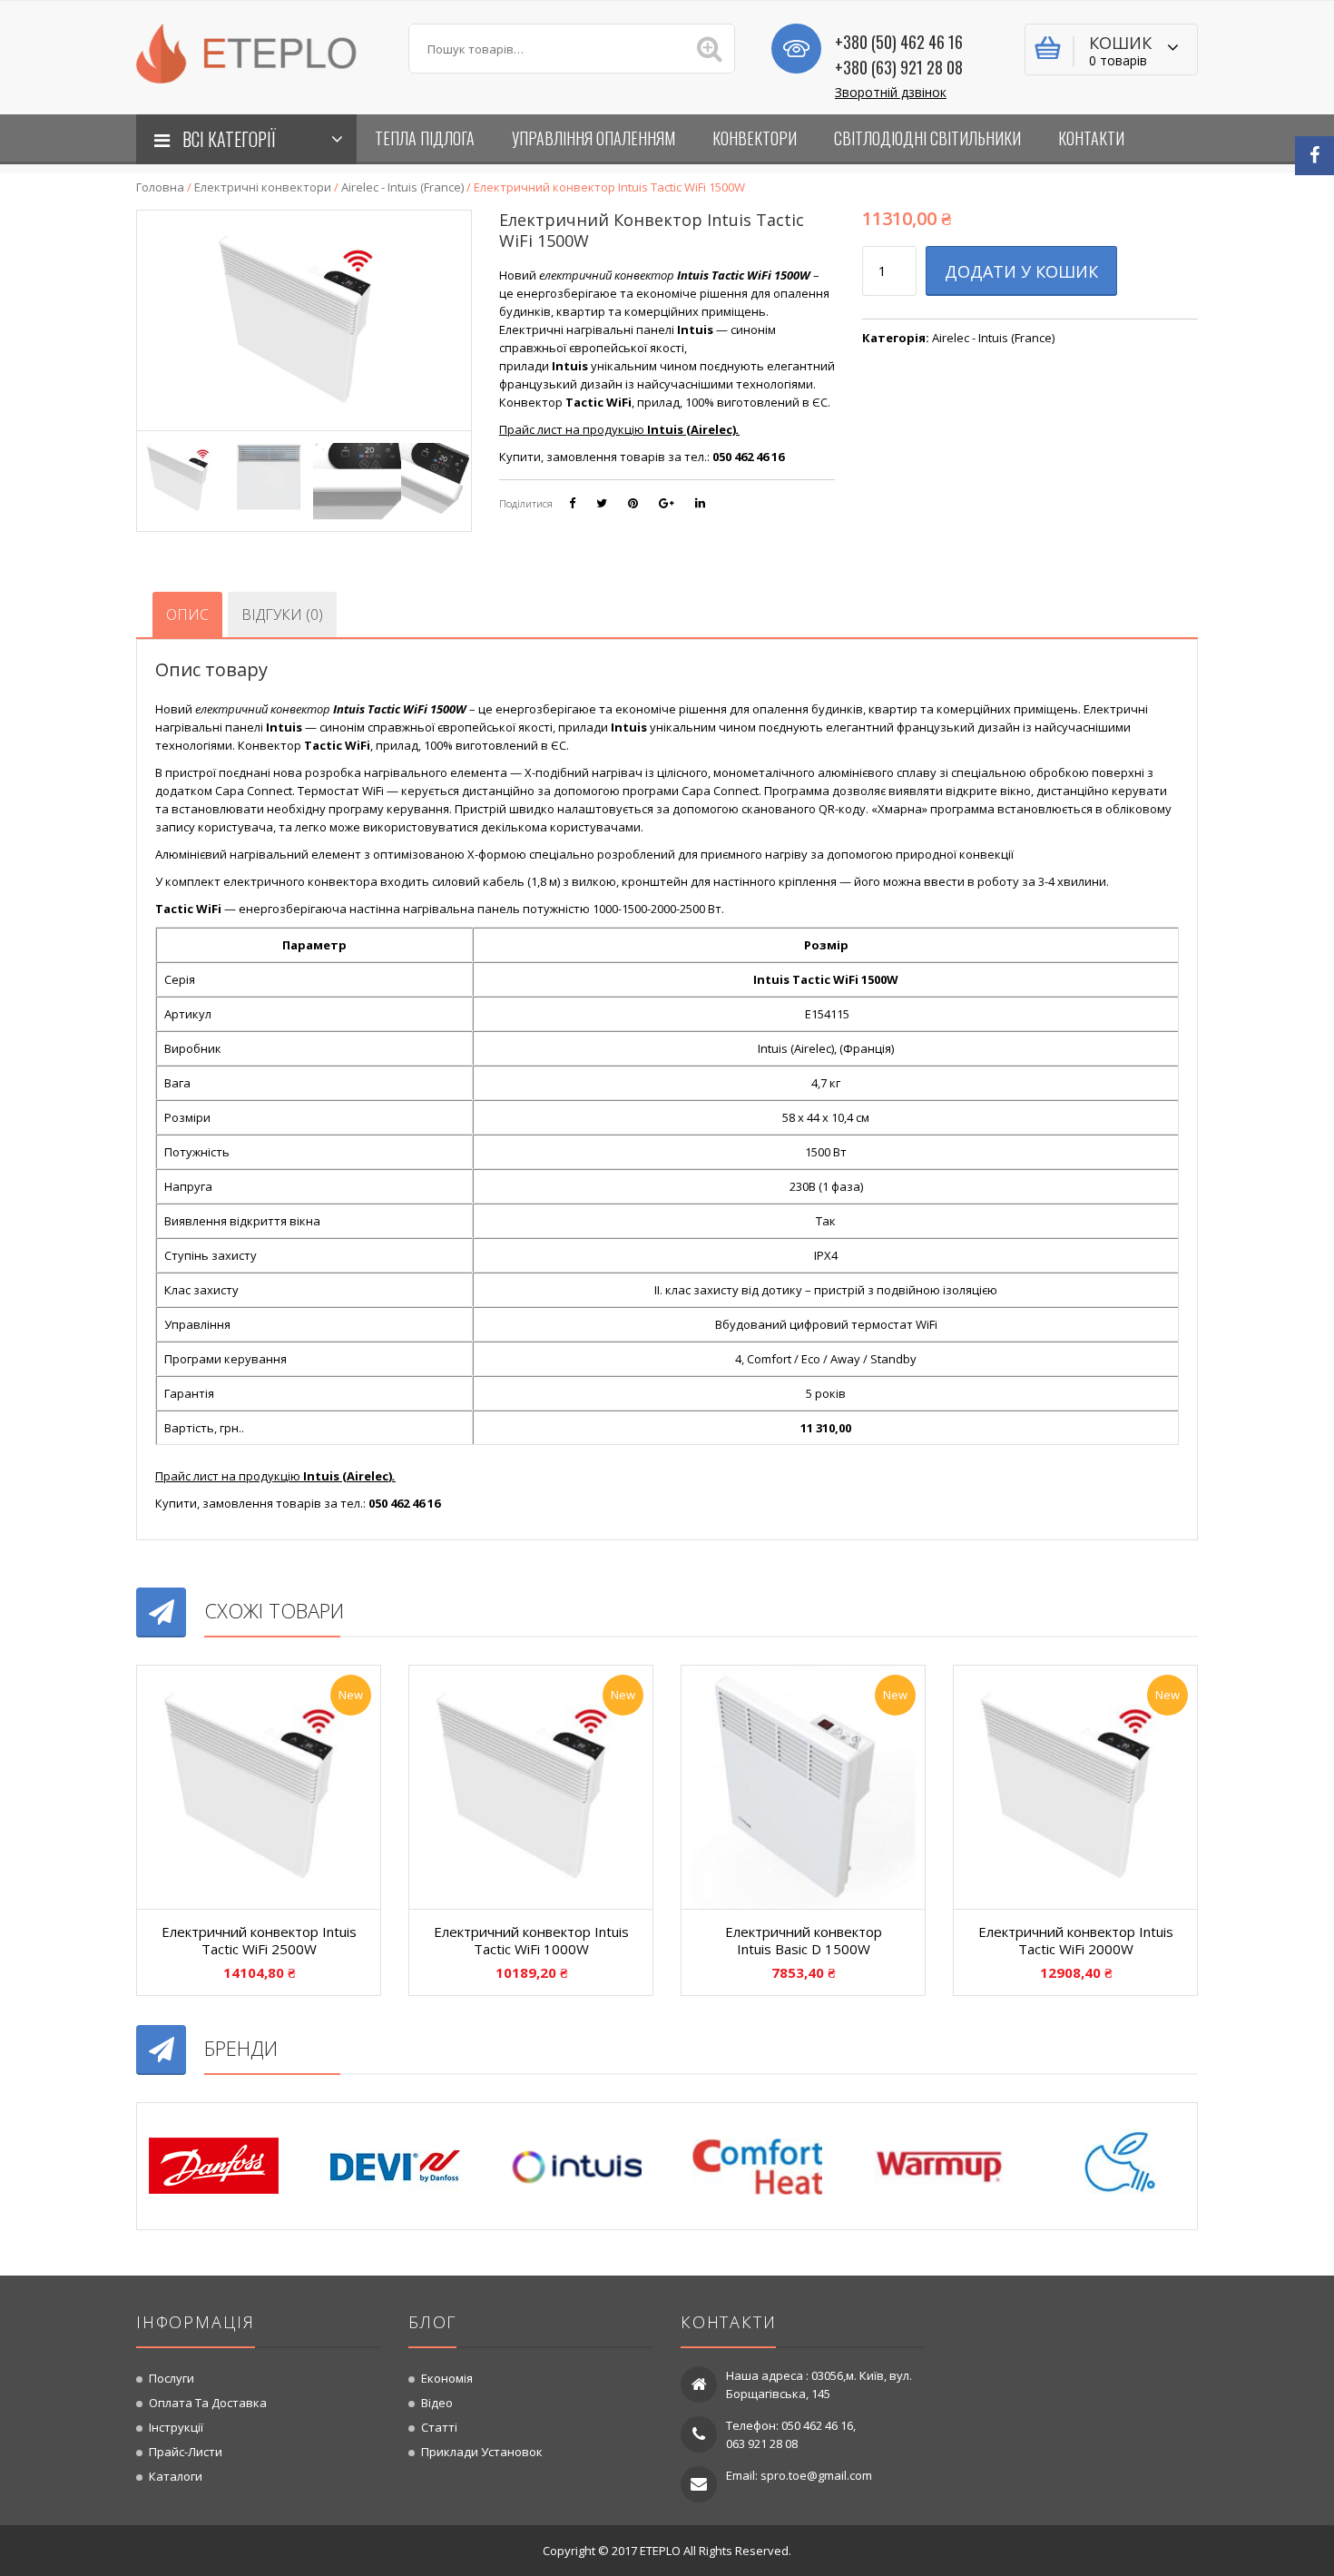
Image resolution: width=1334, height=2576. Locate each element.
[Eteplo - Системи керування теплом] (259, 52)
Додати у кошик (1021, 271)
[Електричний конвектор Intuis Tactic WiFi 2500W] (259, 1787)
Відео (437, 2403)
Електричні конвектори (263, 187)
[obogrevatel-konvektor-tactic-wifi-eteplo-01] (181, 478)
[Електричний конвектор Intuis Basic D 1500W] (803, 1787)
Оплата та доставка (208, 2403)
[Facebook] (1314, 156)
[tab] (187, 615)
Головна (160, 187)
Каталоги (176, 2476)
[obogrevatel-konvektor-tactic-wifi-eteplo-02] (269, 478)
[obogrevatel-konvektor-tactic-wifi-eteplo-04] (445, 478)
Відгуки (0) (282, 615)
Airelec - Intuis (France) (402, 187)
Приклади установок (482, 2452)
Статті (439, 2427)
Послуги (172, 2378)
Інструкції (176, 2427)
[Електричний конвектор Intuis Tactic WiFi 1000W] (531, 1787)
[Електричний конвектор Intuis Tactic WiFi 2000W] (1075, 1787)
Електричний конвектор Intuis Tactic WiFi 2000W (1076, 1941)
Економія (447, 2378)
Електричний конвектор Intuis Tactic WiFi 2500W (259, 1941)
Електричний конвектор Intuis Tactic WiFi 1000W (531, 1941)
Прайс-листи (186, 2452)
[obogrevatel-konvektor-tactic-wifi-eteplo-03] (357, 478)
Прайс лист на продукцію (619, 429)
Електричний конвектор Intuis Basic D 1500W (804, 1941)
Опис (187, 615)
